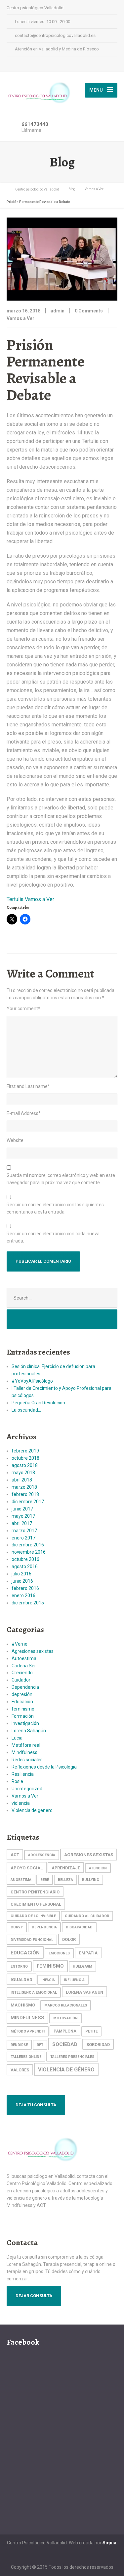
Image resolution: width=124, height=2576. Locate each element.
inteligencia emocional (34, 1992)
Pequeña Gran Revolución (38, 1403)
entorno (19, 1966)
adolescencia (42, 1855)
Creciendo (22, 1673)
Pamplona (65, 2031)
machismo (23, 2005)
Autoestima (24, 1658)
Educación (22, 1702)
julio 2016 (21, 1574)
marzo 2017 (24, 1531)
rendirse (19, 2045)
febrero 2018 (25, 1494)
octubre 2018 (25, 1458)
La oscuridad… (26, 1410)
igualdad (21, 1979)
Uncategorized (27, 1789)
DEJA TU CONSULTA (36, 2105)
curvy (17, 1927)
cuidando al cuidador (87, 1916)
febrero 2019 (25, 1451)
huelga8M (83, 1966)
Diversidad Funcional (32, 1940)
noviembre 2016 (29, 1552)
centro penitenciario (35, 1892)
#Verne (20, 1644)
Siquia (109, 2543)
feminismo (23, 1709)
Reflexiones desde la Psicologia (44, 1767)
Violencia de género (32, 1810)
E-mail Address (24, 1113)
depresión (22, 1694)
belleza (65, 1880)
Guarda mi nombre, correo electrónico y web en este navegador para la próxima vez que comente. (61, 1179)
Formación (23, 1716)
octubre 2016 (25, 1559)
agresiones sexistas (89, 1855)
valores (20, 2070)
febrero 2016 (25, 1588)
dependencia (44, 1927)
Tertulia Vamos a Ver (30, 899)
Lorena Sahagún (29, 1731)
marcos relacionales (66, 2005)
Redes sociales (27, 1760)
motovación (65, 2018)
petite (91, 2031)
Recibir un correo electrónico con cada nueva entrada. (53, 1237)
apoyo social (27, 1868)
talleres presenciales (72, 2057)
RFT (40, 2045)
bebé (45, 1880)
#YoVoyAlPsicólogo (32, 1381)
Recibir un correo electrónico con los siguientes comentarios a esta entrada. (55, 1208)
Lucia (17, 1738)
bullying (91, 1880)
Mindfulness (24, 1752)
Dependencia (25, 1687)
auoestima (21, 1880)
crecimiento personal (36, 1904)
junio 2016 (22, 1581)
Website (15, 1140)
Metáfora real (26, 1745)
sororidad (98, 2045)
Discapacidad (79, 1927)
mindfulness (27, 2018)
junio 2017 (22, 1509)
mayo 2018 (23, 1473)
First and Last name (28, 1086)
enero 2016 (23, 1595)
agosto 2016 (25, 1566)
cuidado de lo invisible (33, 1916)
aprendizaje (66, 1868)
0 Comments (89, 311)
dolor (69, 1939)
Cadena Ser (24, 1666)
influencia (74, 1980)
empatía (88, 1953)
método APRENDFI (28, 2031)
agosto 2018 (25, 1465)
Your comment (23, 1009)
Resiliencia (23, 1774)
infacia (48, 1980)
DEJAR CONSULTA (34, 2296)
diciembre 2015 (28, 1603)
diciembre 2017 (28, 1502)
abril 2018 (22, 1480)
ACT (15, 1855)
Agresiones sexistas (33, 1651)
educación (25, 1953)
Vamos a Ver (21, 318)
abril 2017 (22, 1523)
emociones (59, 1953)
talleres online (26, 2057)
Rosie (17, 1781)
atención (98, 1868)
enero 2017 (23, 1538)
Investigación (25, 1723)
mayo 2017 (23, 1516)
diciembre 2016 (28, 1545)
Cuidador (21, 1680)
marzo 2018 (24, 1487)
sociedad (65, 2044)
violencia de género (66, 2070)
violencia (21, 1803)
